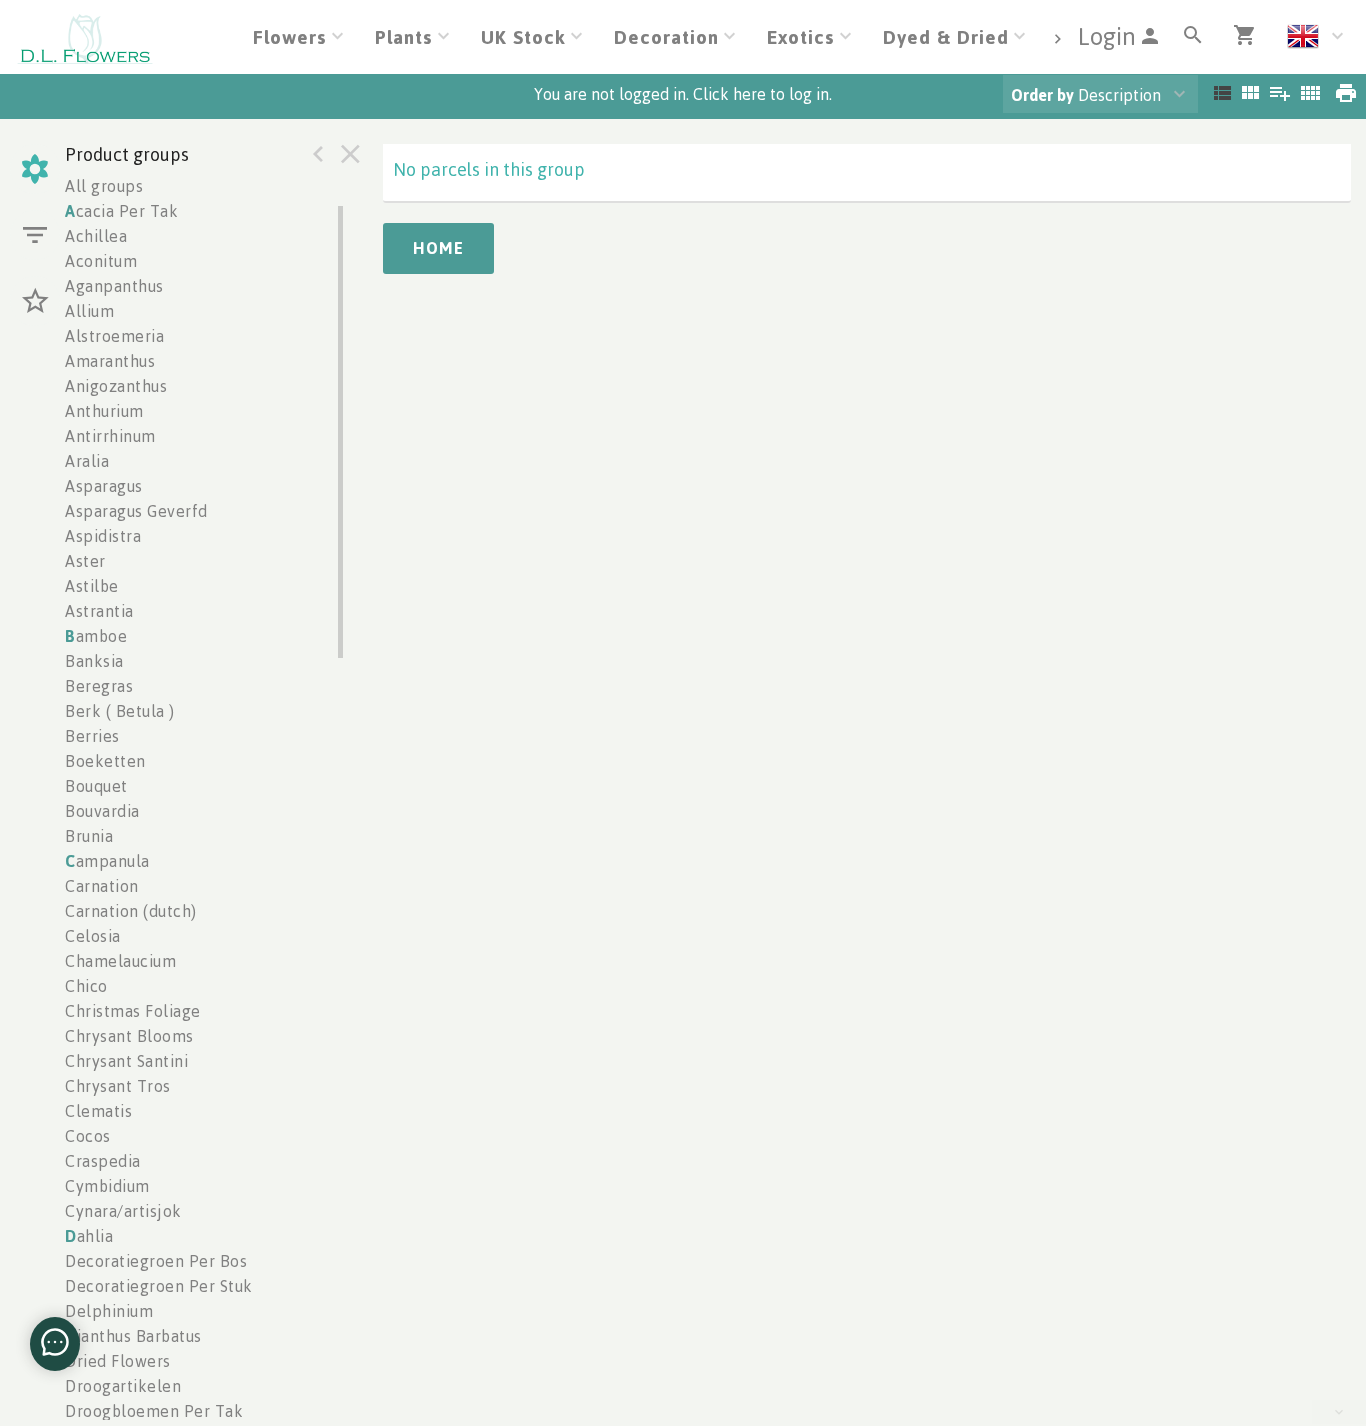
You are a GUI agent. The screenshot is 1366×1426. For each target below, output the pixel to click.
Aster (85, 561)
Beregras (99, 686)
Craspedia (103, 1161)
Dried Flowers (118, 1361)
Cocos (88, 1136)
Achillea (96, 236)
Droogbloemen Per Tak (154, 1411)
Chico (86, 986)
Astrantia (99, 611)
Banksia (94, 661)
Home (438, 248)
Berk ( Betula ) (120, 711)
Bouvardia (102, 811)
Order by (1042, 95)
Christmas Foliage (133, 1011)
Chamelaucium (120, 961)
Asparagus (104, 486)
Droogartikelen (123, 1386)
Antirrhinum (110, 436)
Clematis (98, 1111)
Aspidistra (103, 536)
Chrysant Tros (118, 1086)
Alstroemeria (114, 336)
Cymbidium (107, 1186)
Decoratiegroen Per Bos (156, 1261)
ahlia (89, 1236)
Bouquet (96, 786)
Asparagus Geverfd (136, 511)
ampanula (107, 861)
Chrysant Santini (126, 1061)
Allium (89, 311)
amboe (96, 636)
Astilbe (92, 586)
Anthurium (104, 411)
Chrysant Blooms (129, 1036)
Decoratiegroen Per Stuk (159, 1286)
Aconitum (101, 261)
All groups (104, 186)
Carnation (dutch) (131, 911)
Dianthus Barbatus (133, 1336)
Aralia (87, 461)
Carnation (102, 886)
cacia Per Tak (121, 211)
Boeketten (105, 761)
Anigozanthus (116, 386)
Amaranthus (110, 361)
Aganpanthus (114, 286)
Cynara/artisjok (123, 1211)
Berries (92, 736)
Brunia (89, 836)
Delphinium (109, 1311)
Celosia (93, 936)
